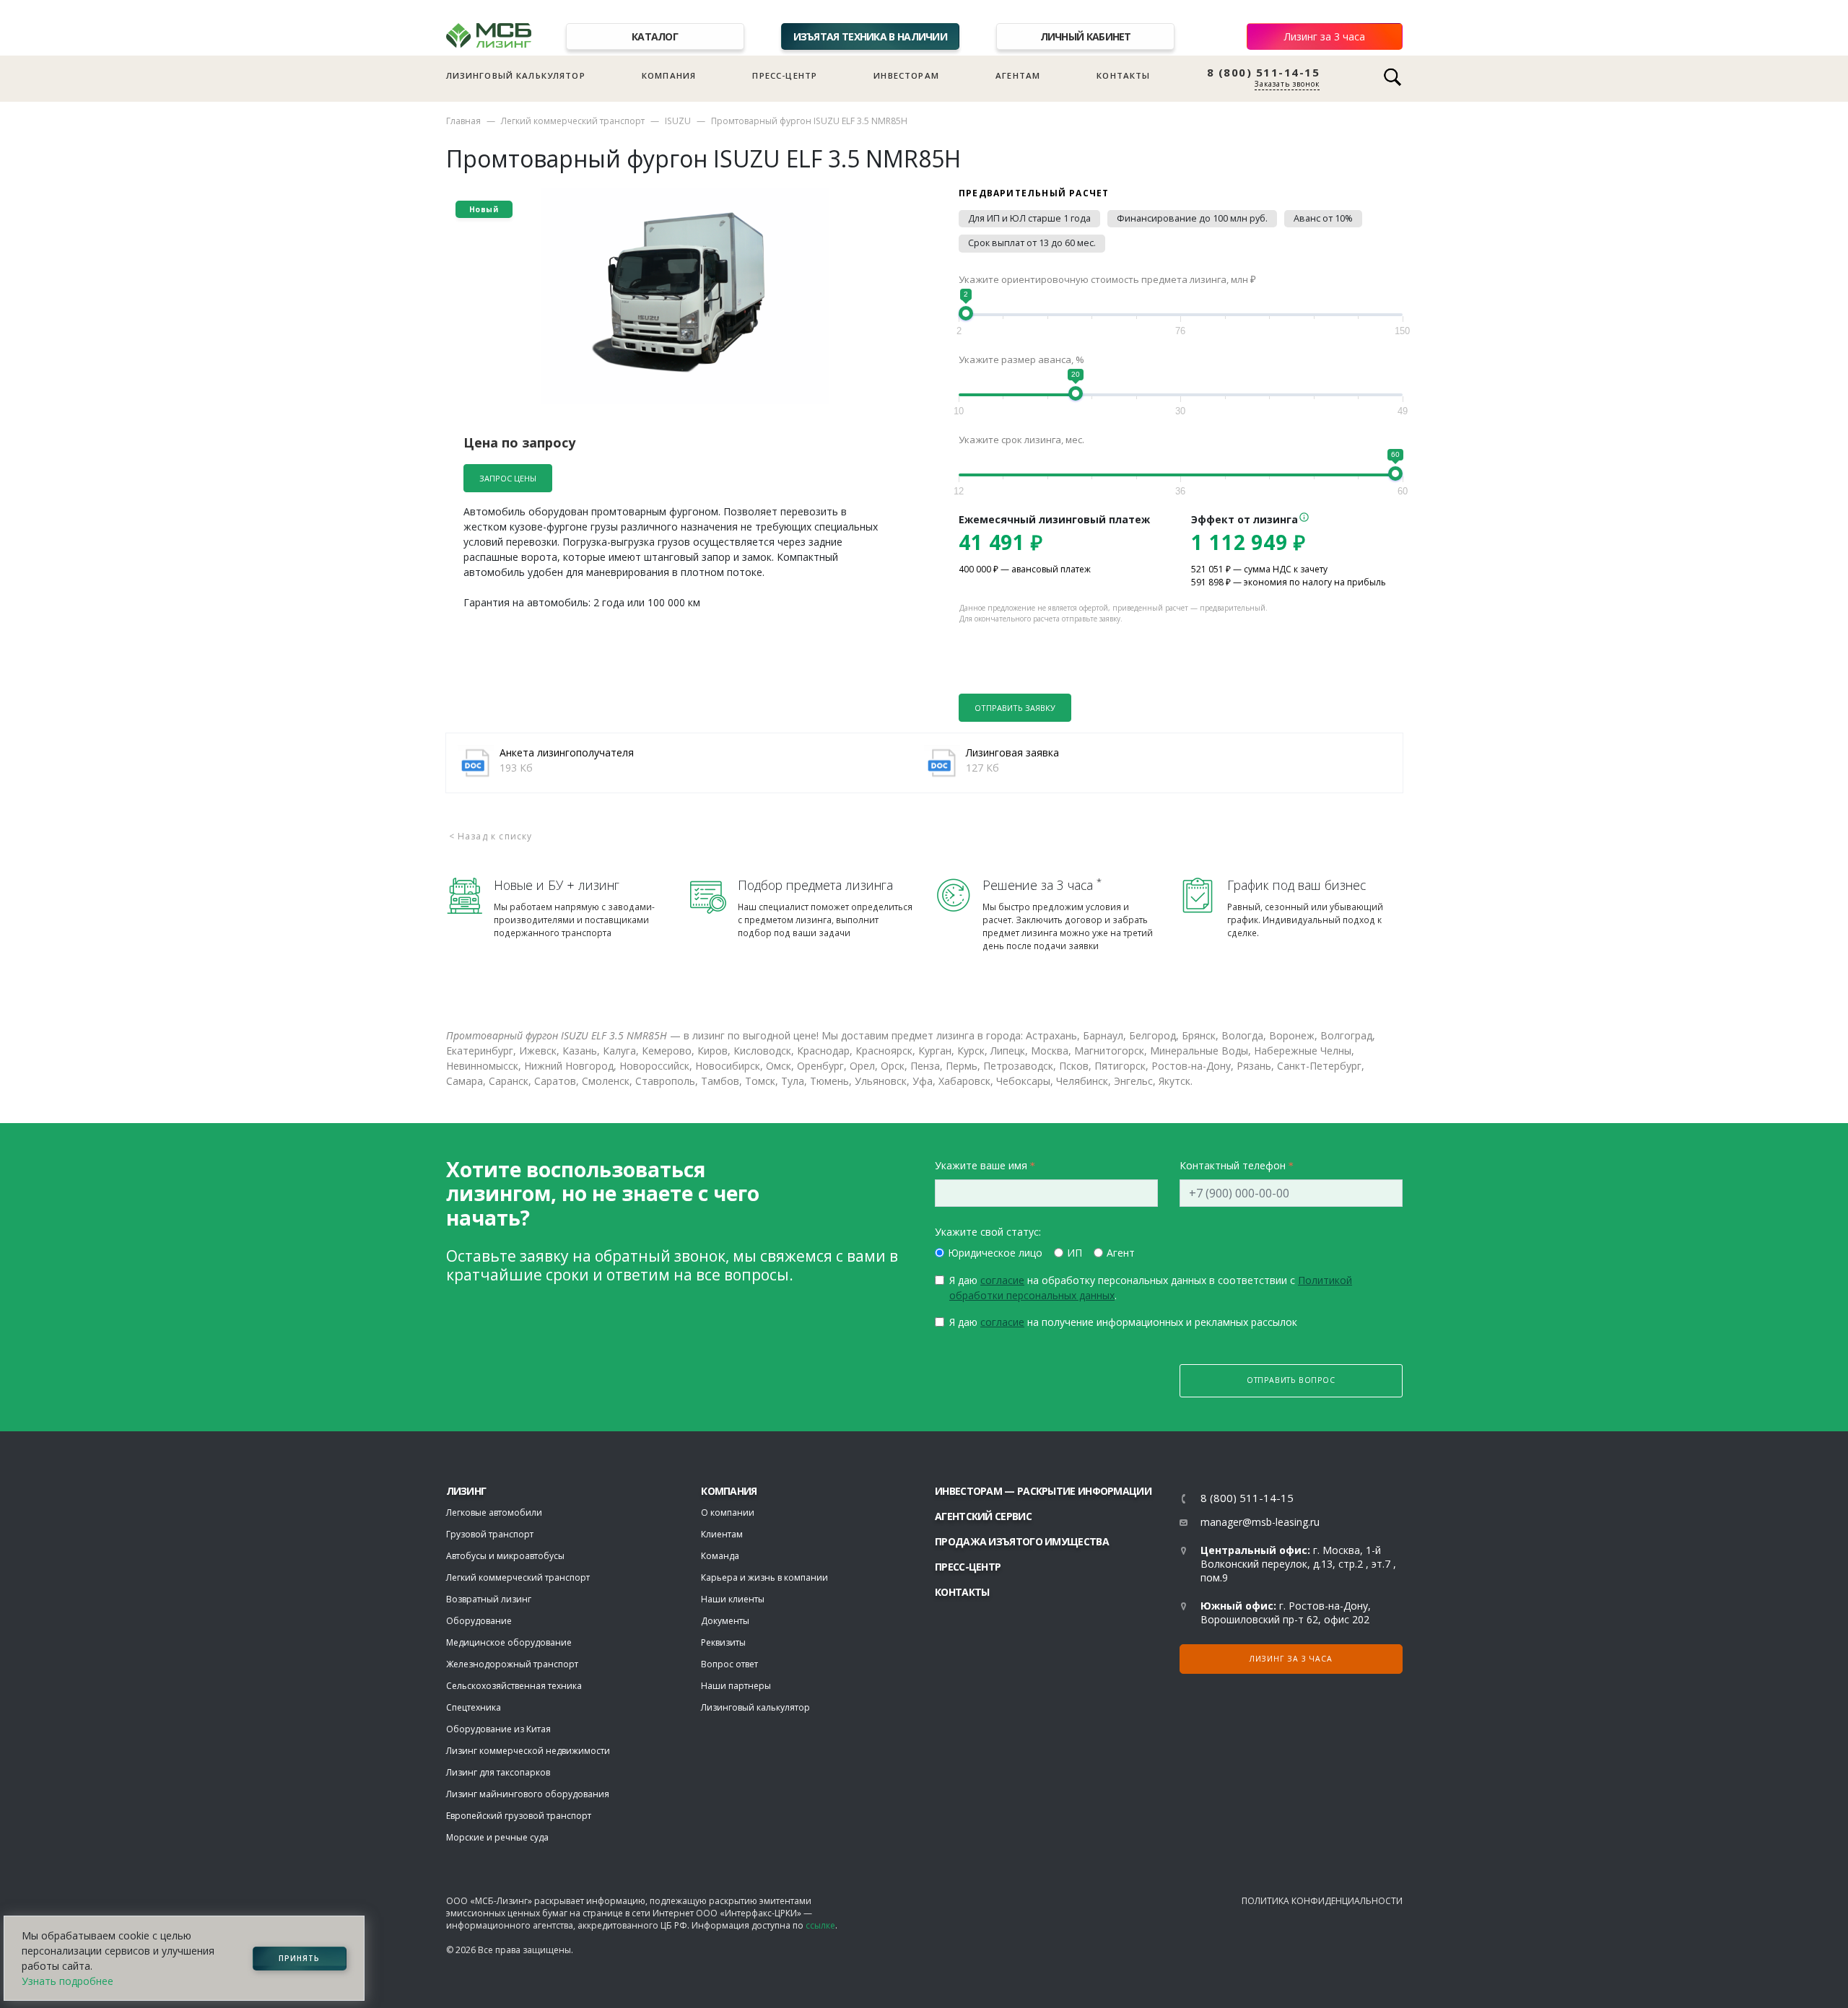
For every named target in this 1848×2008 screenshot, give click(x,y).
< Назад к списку (491, 836)
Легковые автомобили (494, 1512)
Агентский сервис (983, 1516)
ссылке (820, 1925)
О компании (728, 1512)
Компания (669, 75)
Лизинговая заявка (1012, 752)
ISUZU (678, 121)
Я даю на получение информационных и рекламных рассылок (1123, 1322)
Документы (725, 1621)
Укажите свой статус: (988, 1232)
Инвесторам (906, 75)
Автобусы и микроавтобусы (505, 1556)
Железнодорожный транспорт (512, 1664)
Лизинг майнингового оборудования (528, 1794)
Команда (720, 1556)
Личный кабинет (1086, 36)
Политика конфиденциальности (1322, 1901)
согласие (1002, 1280)
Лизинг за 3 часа (1325, 36)
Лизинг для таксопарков (498, 1772)
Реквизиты (723, 1642)
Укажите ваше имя (981, 1165)
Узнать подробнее (67, 1981)
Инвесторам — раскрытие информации (1043, 1491)
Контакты (1123, 75)
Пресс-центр (785, 75)
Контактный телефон (1233, 1165)
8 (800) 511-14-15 (1264, 73)
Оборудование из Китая (498, 1729)
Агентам (1018, 75)
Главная (463, 121)
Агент (1121, 1253)
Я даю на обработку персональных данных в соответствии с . (1151, 1288)
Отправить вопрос (1291, 1380)
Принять (299, 1958)
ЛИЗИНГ (466, 1491)
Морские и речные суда (497, 1837)
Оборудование (479, 1621)
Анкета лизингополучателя (567, 752)
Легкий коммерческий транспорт (573, 121)
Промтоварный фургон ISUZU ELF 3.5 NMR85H (809, 121)
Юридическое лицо (995, 1253)
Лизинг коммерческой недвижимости (528, 1751)
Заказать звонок (1287, 84)
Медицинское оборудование (509, 1642)
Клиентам (722, 1534)
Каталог (655, 36)
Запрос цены (508, 478)
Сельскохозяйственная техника (514, 1686)
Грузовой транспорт (490, 1534)
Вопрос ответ (729, 1664)
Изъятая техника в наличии (871, 36)
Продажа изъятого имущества (1022, 1541)
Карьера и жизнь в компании (764, 1577)
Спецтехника (474, 1707)
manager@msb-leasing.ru (1260, 1522)
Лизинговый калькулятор (516, 75)
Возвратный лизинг (489, 1599)
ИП (1075, 1253)
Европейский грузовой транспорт (519, 1816)
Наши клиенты (733, 1599)
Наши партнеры (736, 1686)
